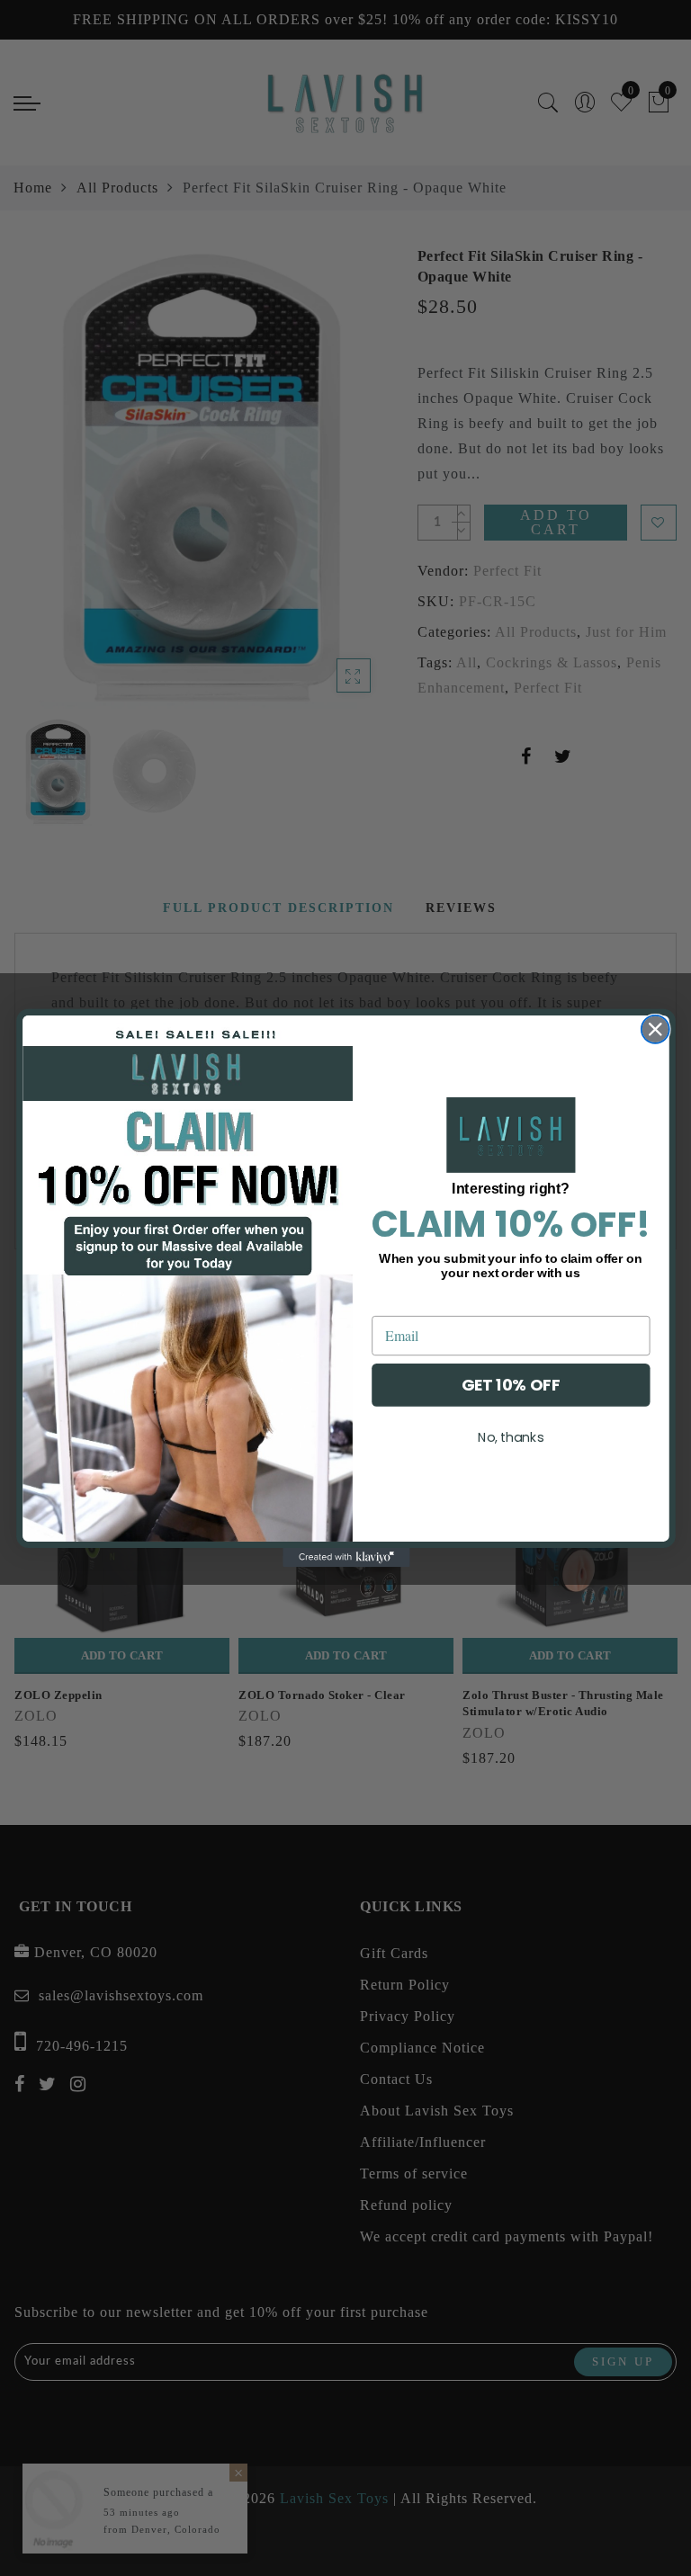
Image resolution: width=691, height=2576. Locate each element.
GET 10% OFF (510, 1385)
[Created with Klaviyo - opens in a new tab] (345, 1557)
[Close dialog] (655, 1029)
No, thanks (510, 1436)
